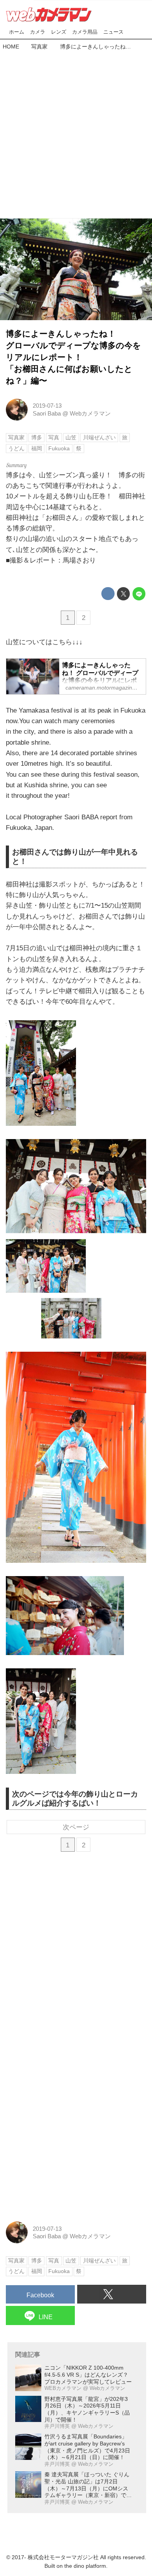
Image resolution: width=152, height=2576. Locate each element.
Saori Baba (47, 413)
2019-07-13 (47, 406)
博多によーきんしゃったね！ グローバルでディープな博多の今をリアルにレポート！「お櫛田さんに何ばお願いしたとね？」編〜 (73, 357)
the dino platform (85, 2566)
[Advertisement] (76, 133)
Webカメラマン (90, 413)
